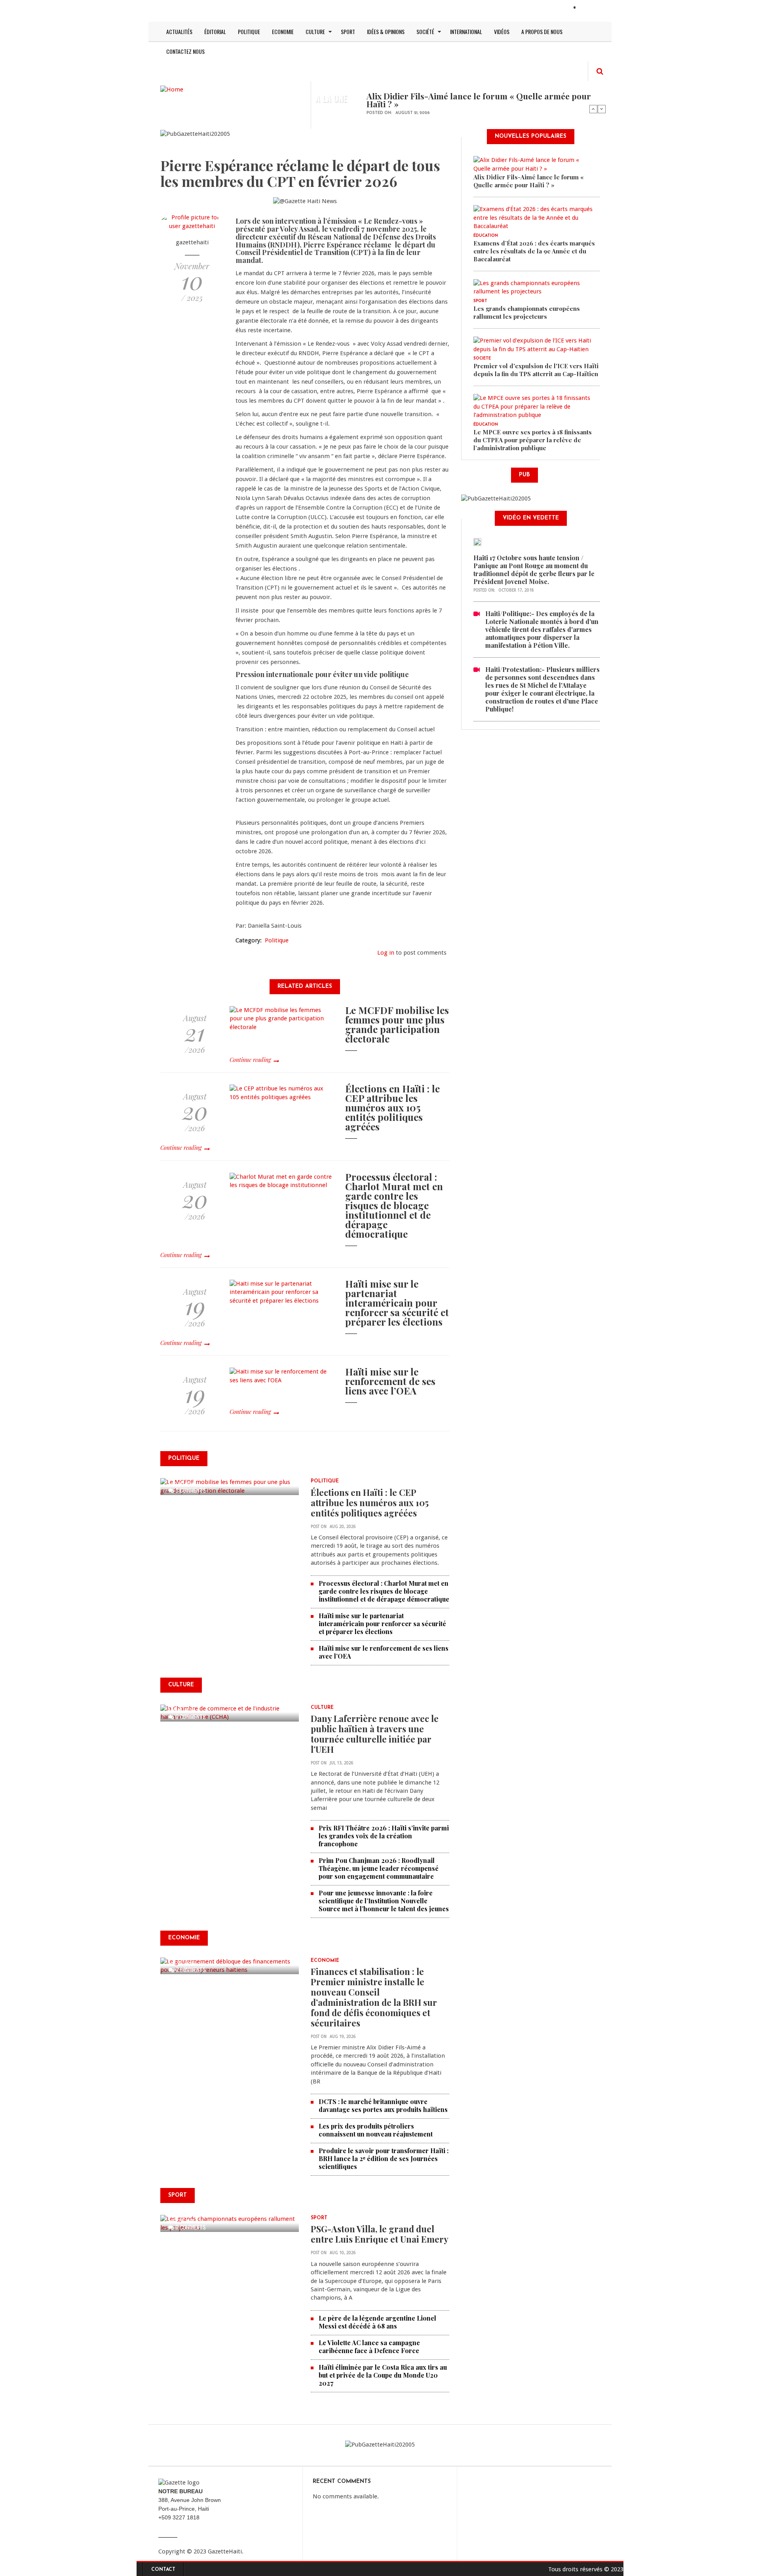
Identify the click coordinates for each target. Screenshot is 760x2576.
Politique (249, 31)
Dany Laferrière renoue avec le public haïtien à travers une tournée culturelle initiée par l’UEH (375, 1734)
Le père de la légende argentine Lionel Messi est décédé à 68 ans (377, 2322)
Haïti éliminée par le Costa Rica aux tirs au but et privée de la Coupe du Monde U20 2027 (383, 2375)
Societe (482, 359)
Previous (593, 109)
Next (602, 109)
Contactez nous (185, 51)
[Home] (172, 89)
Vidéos (502, 31)
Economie (283, 31)
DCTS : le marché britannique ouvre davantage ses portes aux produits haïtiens (383, 2105)
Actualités (179, 31)
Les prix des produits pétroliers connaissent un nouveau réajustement (376, 2130)
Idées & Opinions (386, 31)
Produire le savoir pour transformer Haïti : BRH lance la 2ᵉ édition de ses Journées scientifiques (384, 2158)
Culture (315, 31)
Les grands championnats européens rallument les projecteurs (527, 312)
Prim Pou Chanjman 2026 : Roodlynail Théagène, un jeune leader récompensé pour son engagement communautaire (379, 1868)
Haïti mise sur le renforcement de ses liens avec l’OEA (390, 1381)
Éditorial (215, 31)
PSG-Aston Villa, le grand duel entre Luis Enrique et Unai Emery (380, 2234)
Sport (348, 31)
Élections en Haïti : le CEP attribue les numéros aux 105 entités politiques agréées (392, 1107)
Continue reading (250, 1060)
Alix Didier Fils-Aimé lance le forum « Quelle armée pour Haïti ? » (479, 100)
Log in (386, 953)
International (466, 31)
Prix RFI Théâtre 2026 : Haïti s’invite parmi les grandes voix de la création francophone (384, 1836)
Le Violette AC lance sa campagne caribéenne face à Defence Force (369, 2347)
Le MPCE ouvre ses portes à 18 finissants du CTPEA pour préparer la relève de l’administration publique (533, 440)
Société (425, 31)
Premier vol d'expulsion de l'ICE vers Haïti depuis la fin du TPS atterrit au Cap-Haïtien (536, 370)
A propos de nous (542, 31)
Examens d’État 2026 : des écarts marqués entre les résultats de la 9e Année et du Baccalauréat (534, 251)
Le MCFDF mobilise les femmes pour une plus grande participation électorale (397, 1024)
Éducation (486, 236)
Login (589, 8)
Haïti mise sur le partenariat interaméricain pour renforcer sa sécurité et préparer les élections (397, 1303)
